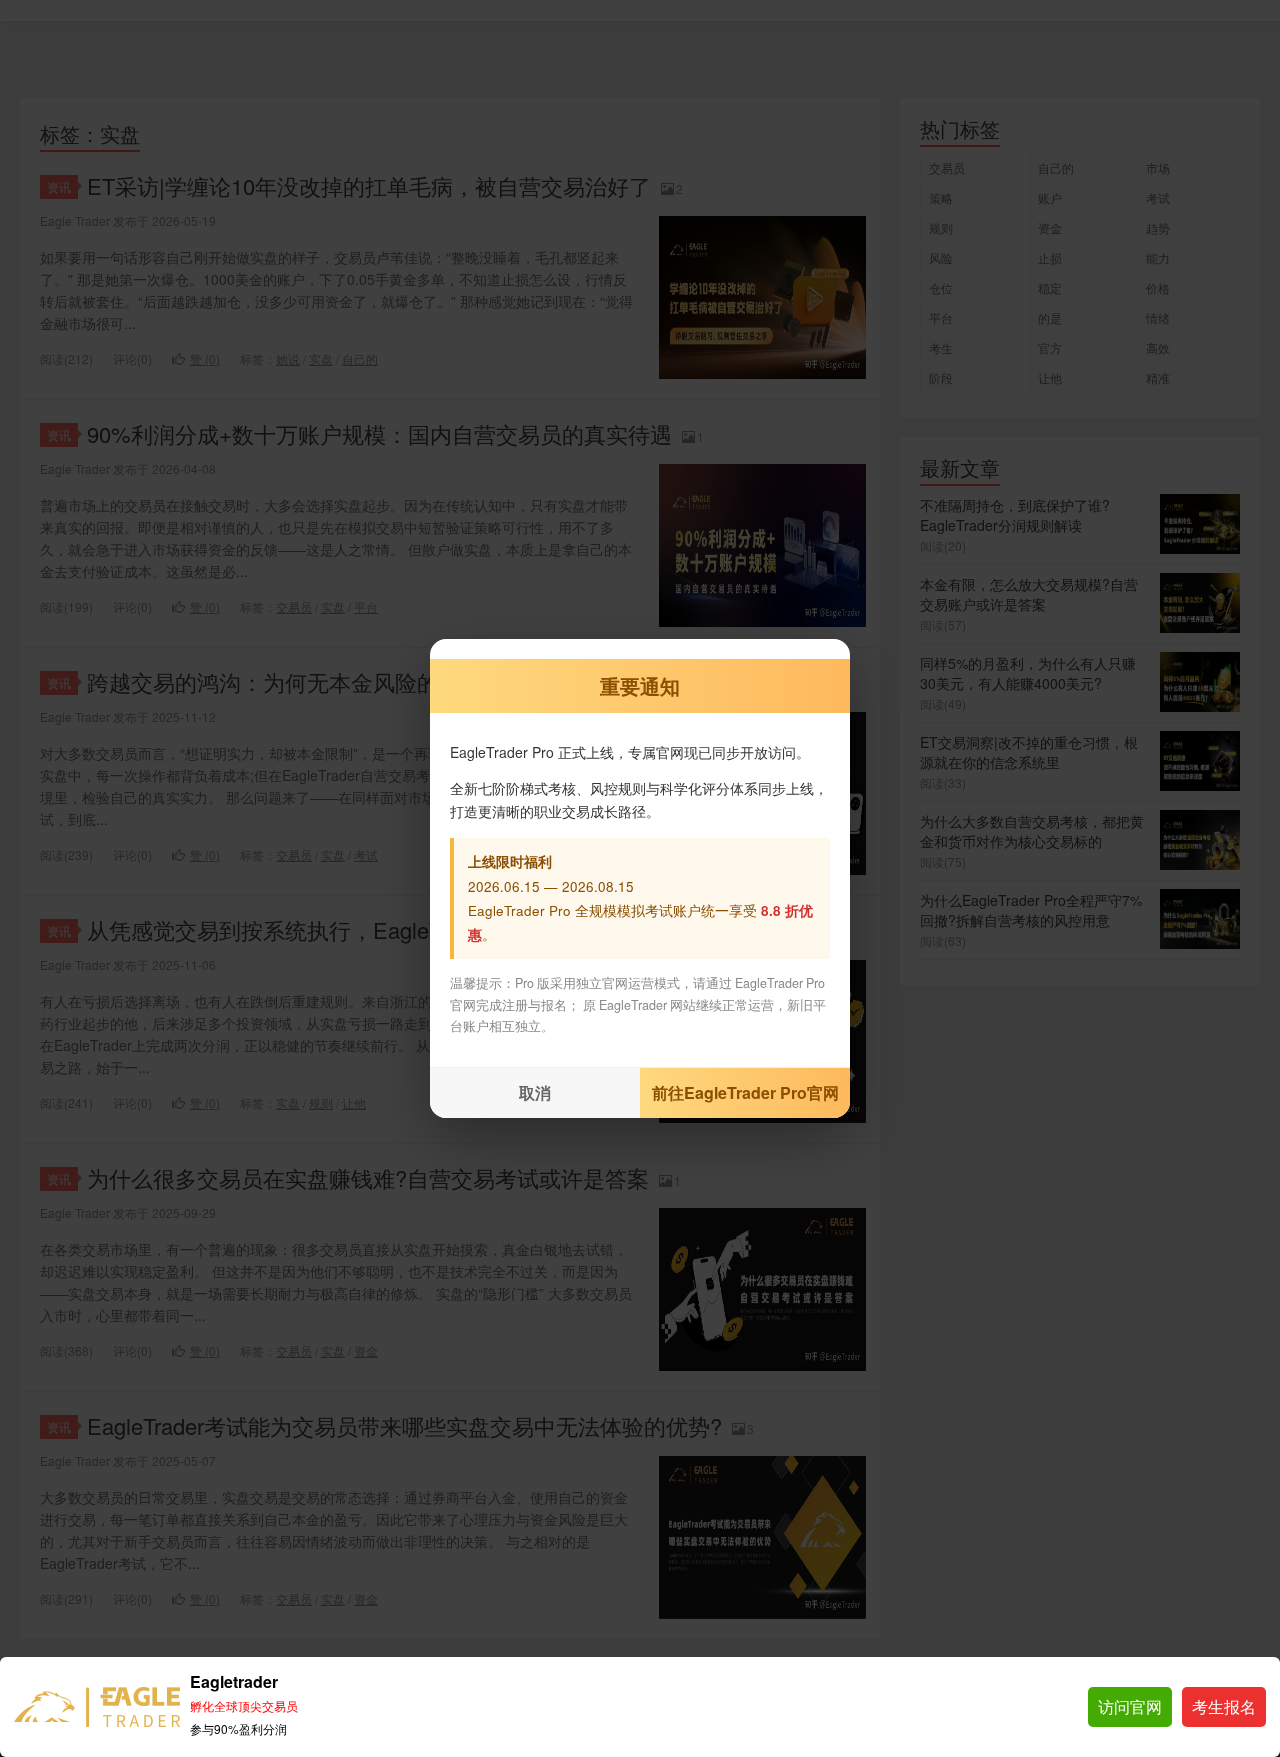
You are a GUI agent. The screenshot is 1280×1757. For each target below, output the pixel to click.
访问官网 (1130, 1706)
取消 (535, 1092)
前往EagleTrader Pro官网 (745, 1092)
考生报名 (1224, 1706)
